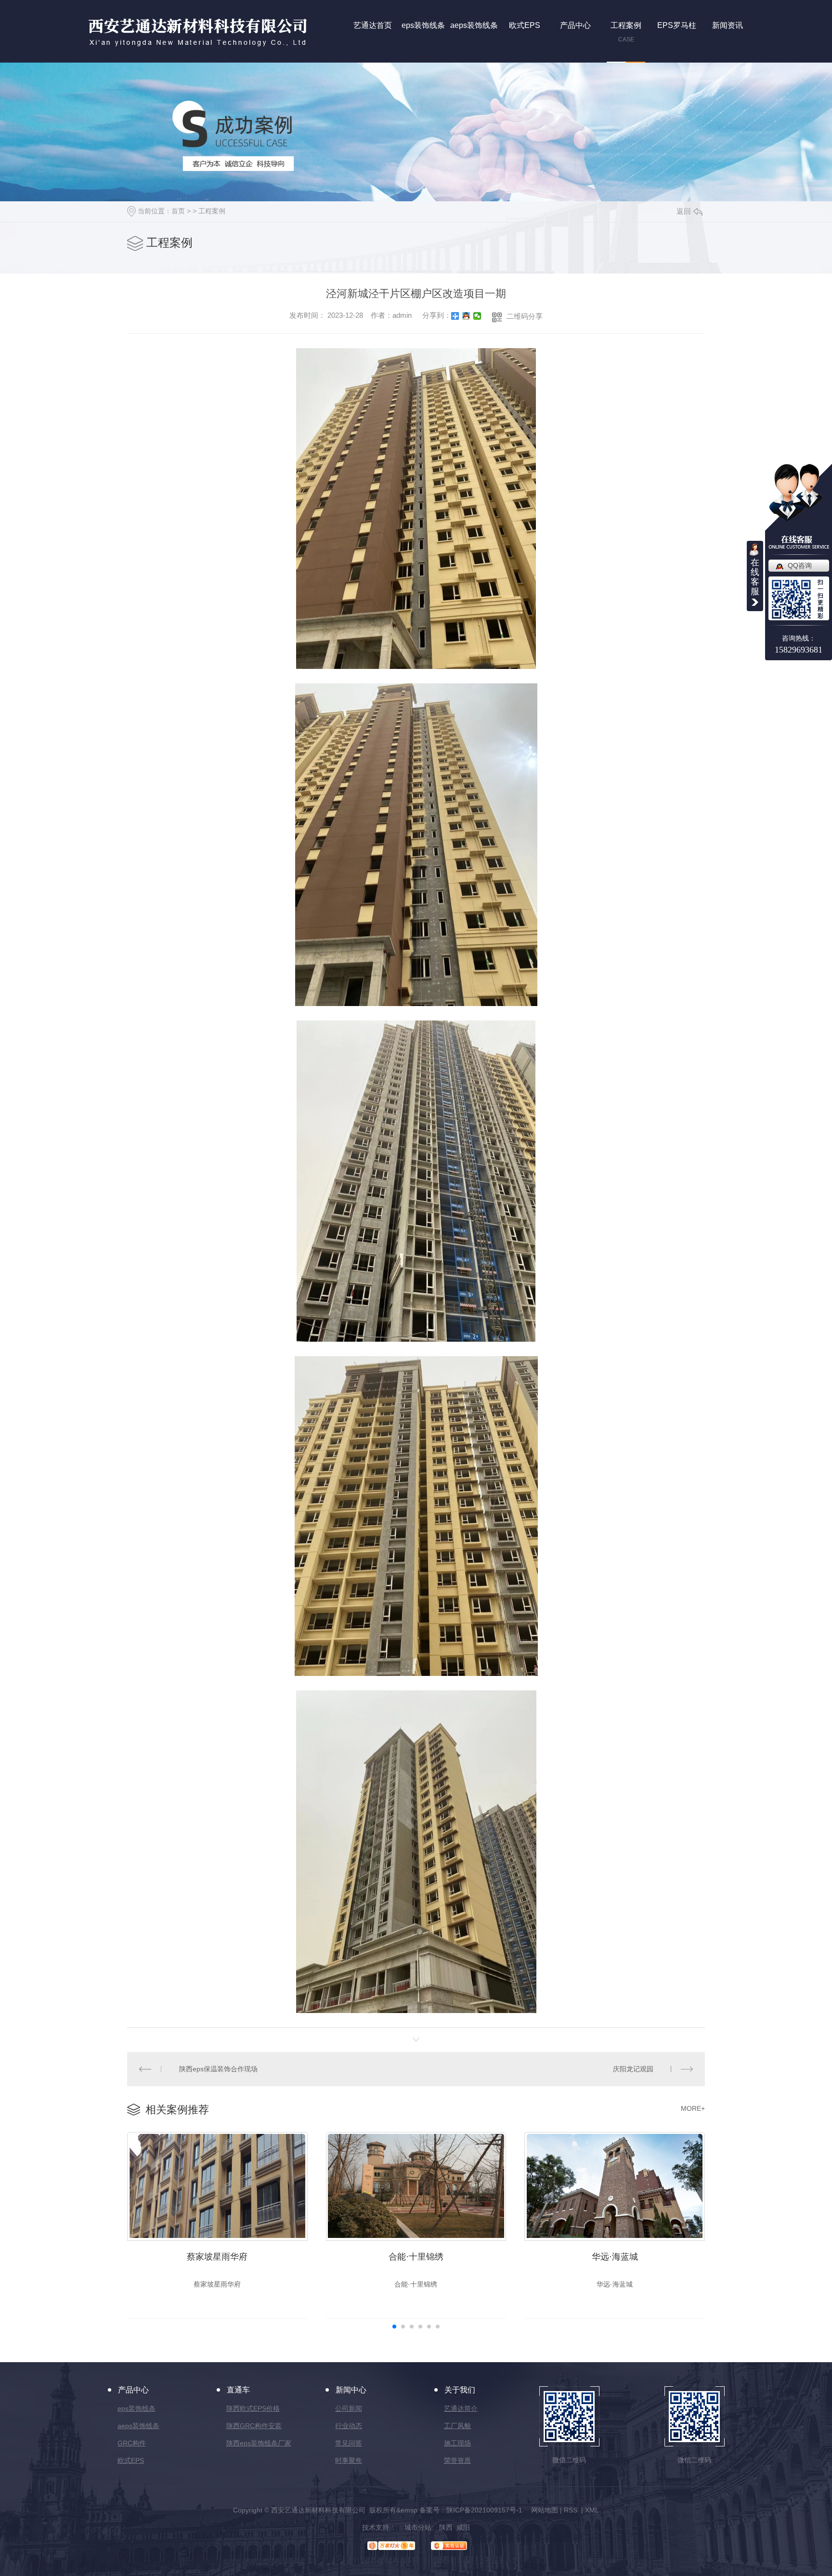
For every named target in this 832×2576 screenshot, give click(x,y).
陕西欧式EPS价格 (253, 2408)
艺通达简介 (461, 2408)
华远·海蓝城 (615, 2257)
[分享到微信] (477, 316)
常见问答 (349, 2443)
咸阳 (463, 2527)
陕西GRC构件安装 (254, 2426)
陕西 (446, 2527)
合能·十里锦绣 (416, 2257)
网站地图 (545, 2510)
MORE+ (693, 2108)
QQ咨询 (800, 565)
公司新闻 (349, 2408)
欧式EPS (131, 2460)
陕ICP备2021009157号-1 (484, 2510)
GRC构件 (132, 2443)
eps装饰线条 (136, 2408)
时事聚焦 (349, 2460)
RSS (572, 2510)
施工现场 (457, 2443)
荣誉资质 (457, 2460)
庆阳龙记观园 (633, 2069)
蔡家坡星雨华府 (217, 2257)
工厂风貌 (457, 2426)
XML (592, 2510)
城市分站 (418, 2527)
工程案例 (212, 211)
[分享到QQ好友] (466, 316)
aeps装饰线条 (138, 2426)
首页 (178, 211)
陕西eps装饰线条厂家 (259, 2443)
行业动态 (349, 2426)
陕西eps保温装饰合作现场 (218, 2069)
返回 (684, 211)
